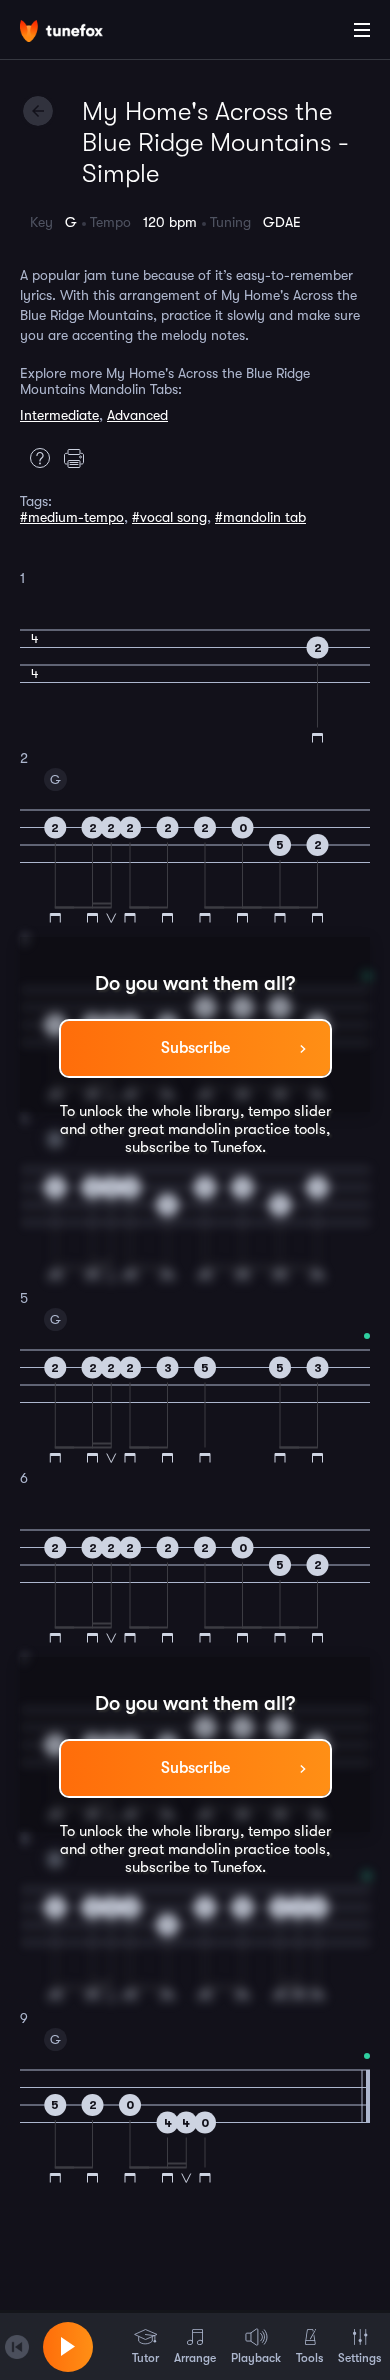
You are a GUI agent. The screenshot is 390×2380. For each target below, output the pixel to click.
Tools (309, 2358)
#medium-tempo (72, 517)
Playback (256, 2358)
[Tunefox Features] (35, 458)
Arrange (195, 2358)
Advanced (137, 415)
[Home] (80, 33)
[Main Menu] (362, 30)
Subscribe (195, 1048)
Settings (359, 2358)
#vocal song (169, 517)
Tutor (145, 2358)
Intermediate (59, 415)
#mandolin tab (260, 517)
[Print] (79, 458)
